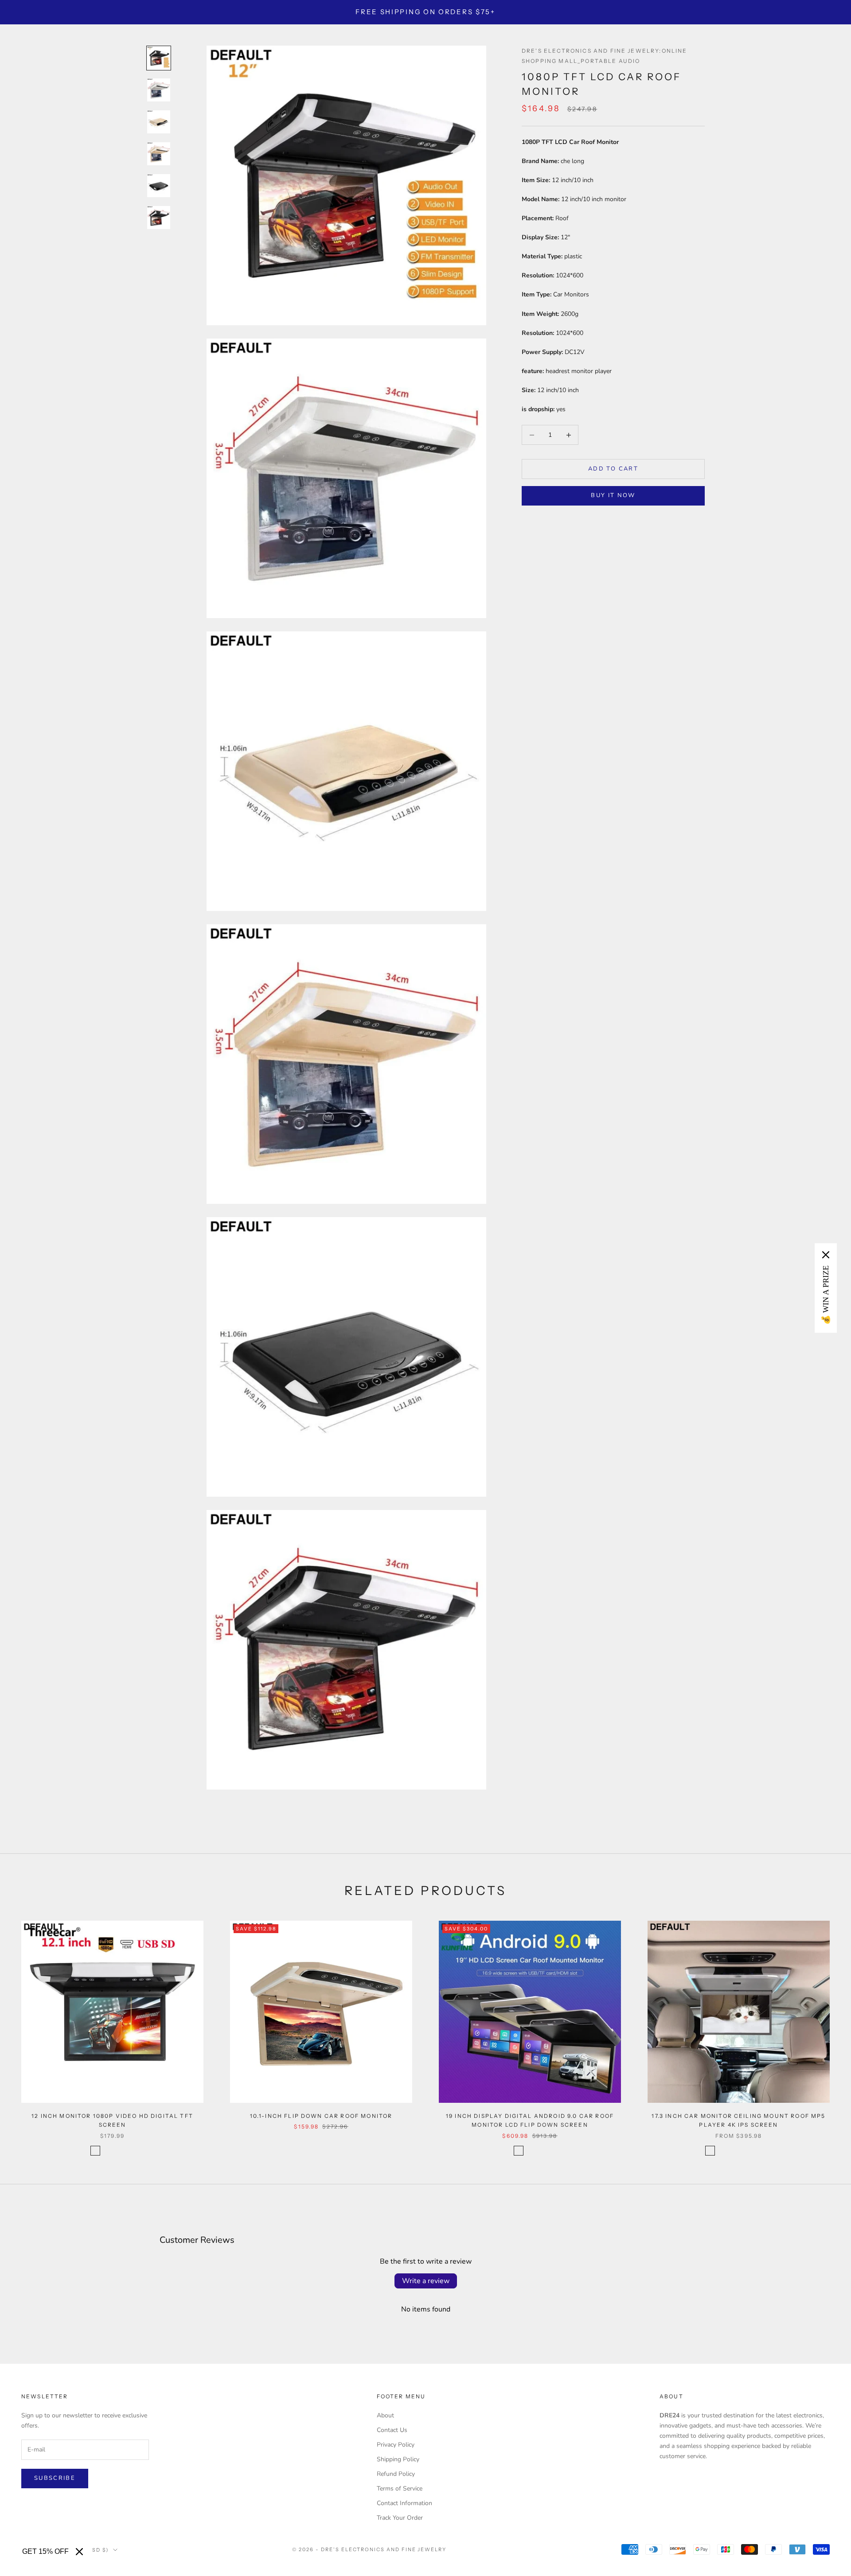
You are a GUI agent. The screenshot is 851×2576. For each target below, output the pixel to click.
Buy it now (613, 495)
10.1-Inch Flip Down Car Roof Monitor (321, 2116)
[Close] (79, 2552)
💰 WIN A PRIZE (826, 1295)
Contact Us (392, 2430)
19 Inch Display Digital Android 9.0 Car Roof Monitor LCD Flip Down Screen (530, 2120)
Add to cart (613, 469)
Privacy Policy (396, 2445)
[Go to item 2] (159, 90)
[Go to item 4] (159, 154)
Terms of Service (400, 2488)
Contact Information (404, 2503)
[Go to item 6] (159, 218)
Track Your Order (400, 2518)
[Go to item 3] (159, 122)
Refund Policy (396, 2474)
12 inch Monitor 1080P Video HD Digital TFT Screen (112, 2120)
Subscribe (55, 2478)
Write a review (426, 2281)
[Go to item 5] (159, 186)
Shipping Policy (398, 2459)
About (385, 2415)
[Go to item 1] (159, 58)
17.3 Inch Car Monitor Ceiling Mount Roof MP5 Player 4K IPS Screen (738, 2120)
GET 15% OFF (45, 2551)
